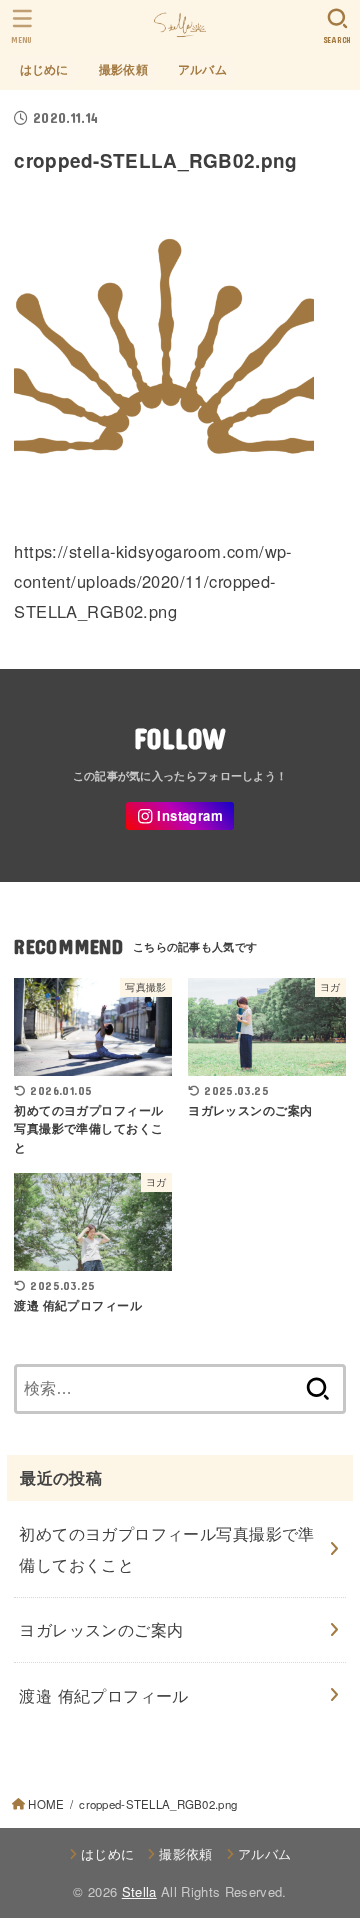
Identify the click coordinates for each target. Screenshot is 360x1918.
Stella (139, 1891)
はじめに (44, 69)
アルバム (202, 69)
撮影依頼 (123, 69)
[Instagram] (179, 816)
